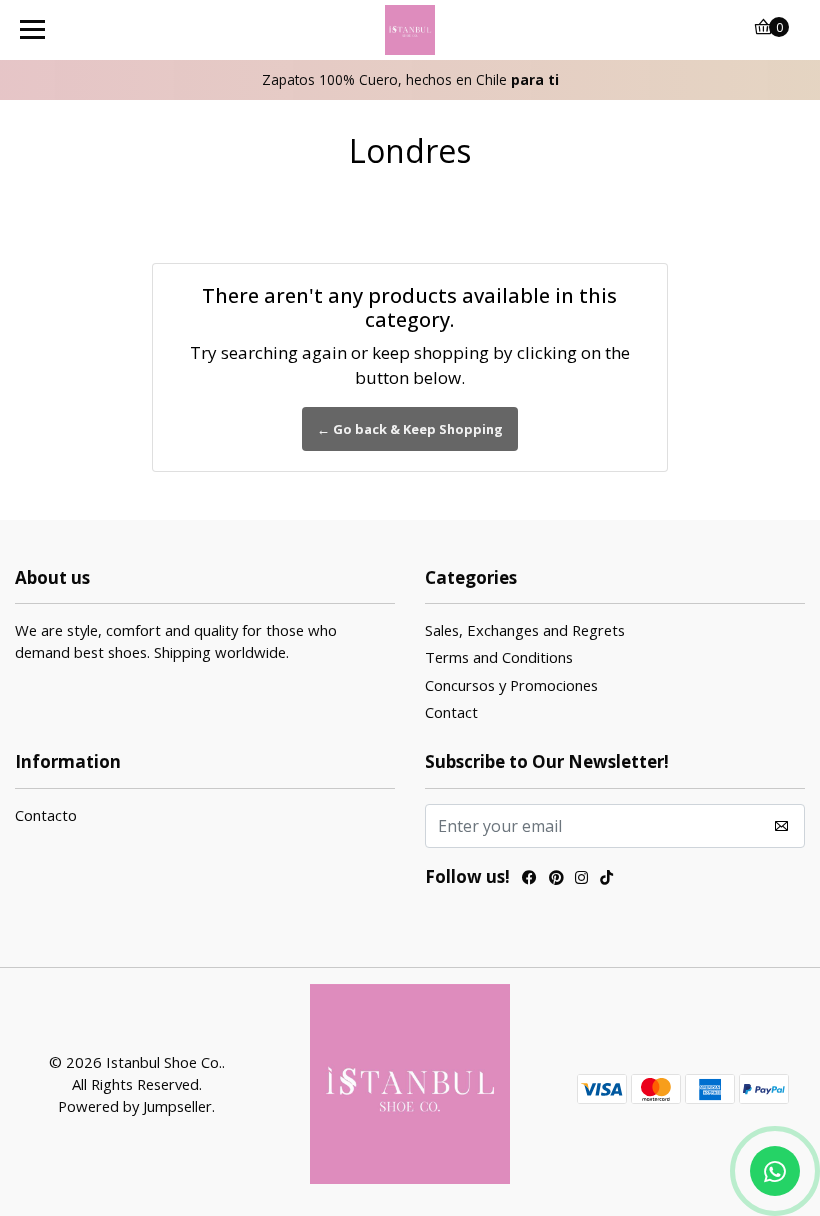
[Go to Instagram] (581, 879)
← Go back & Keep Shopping (410, 429)
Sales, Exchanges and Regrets (525, 630)
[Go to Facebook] (529, 879)
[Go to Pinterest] (556, 879)
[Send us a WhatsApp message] (775, 1171)
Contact (451, 712)
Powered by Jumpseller (135, 1106)
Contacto (46, 815)
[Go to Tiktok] (606, 879)
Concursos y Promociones (511, 685)
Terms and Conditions (499, 657)
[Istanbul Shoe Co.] (410, 30)
